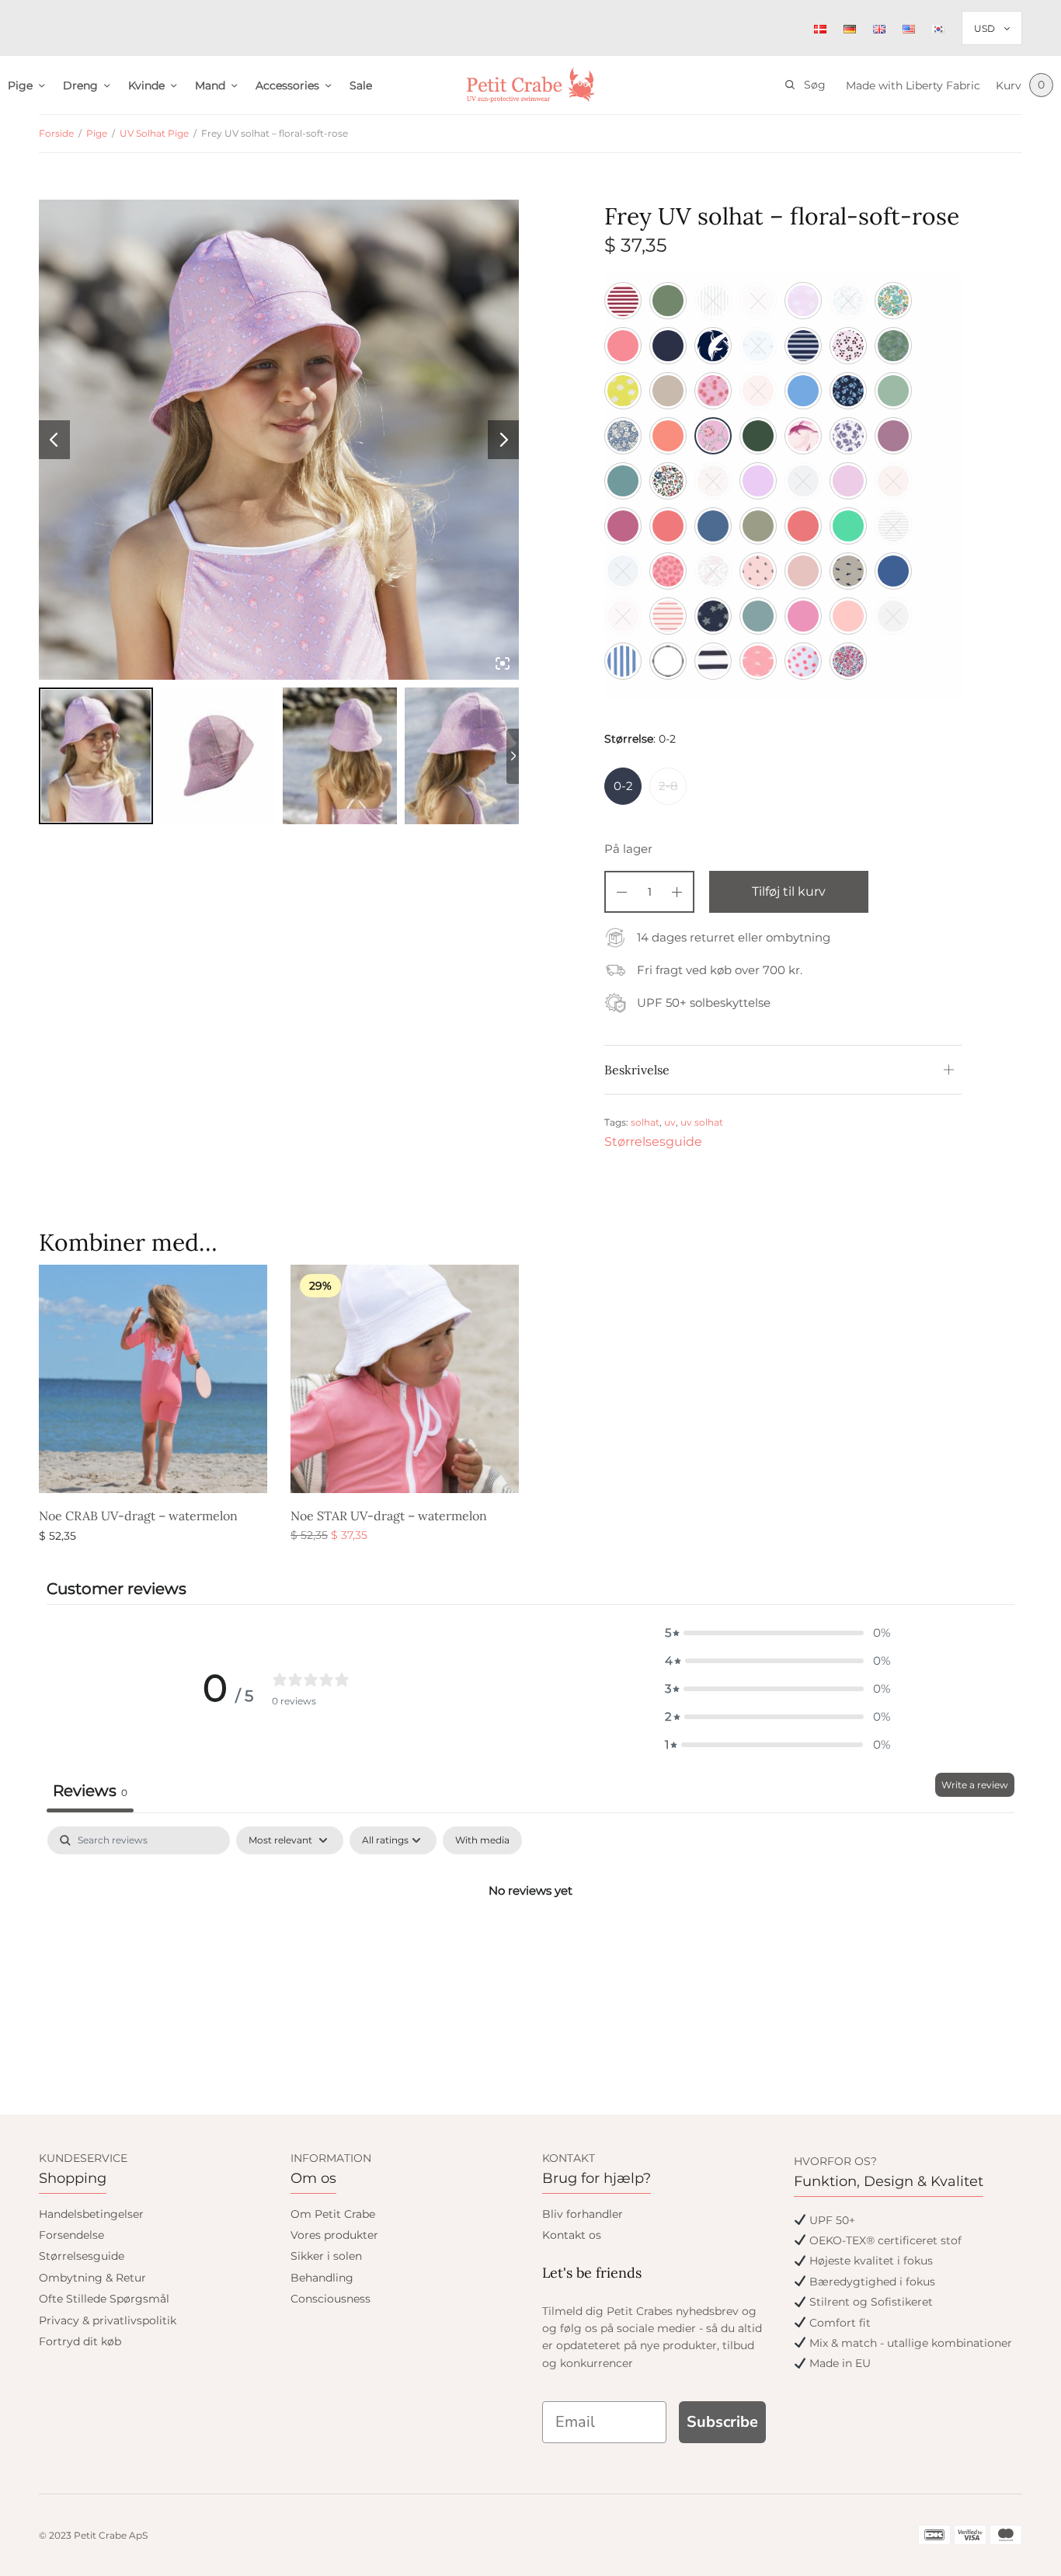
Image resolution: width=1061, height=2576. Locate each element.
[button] (777, 1633)
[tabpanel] (530, 1943)
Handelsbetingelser (91, 2214)
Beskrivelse (637, 1070)
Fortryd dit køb (80, 2341)
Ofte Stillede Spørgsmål (104, 2299)
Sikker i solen (326, 2256)
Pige (20, 85)
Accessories (287, 85)
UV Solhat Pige (154, 133)
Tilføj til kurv (789, 891)
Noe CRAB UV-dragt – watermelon (138, 1516)
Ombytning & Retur (92, 2278)
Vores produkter (334, 2235)
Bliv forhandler (583, 2214)
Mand (210, 85)
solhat (645, 1122)
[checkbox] (482, 1840)
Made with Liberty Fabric (913, 85)
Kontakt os (572, 2235)
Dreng (80, 85)
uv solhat (702, 1122)
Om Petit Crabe (333, 2214)
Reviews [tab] (90, 1791)
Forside (56, 133)
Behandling (322, 2278)
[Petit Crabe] (531, 85)
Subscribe (722, 2422)
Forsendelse (71, 2235)
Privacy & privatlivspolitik (108, 2320)
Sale (361, 85)
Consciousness (330, 2299)
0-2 (623, 786)
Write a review (975, 1785)
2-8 (668, 786)
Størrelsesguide (653, 1142)
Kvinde (146, 85)
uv (670, 1122)
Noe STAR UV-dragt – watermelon (389, 1516)
